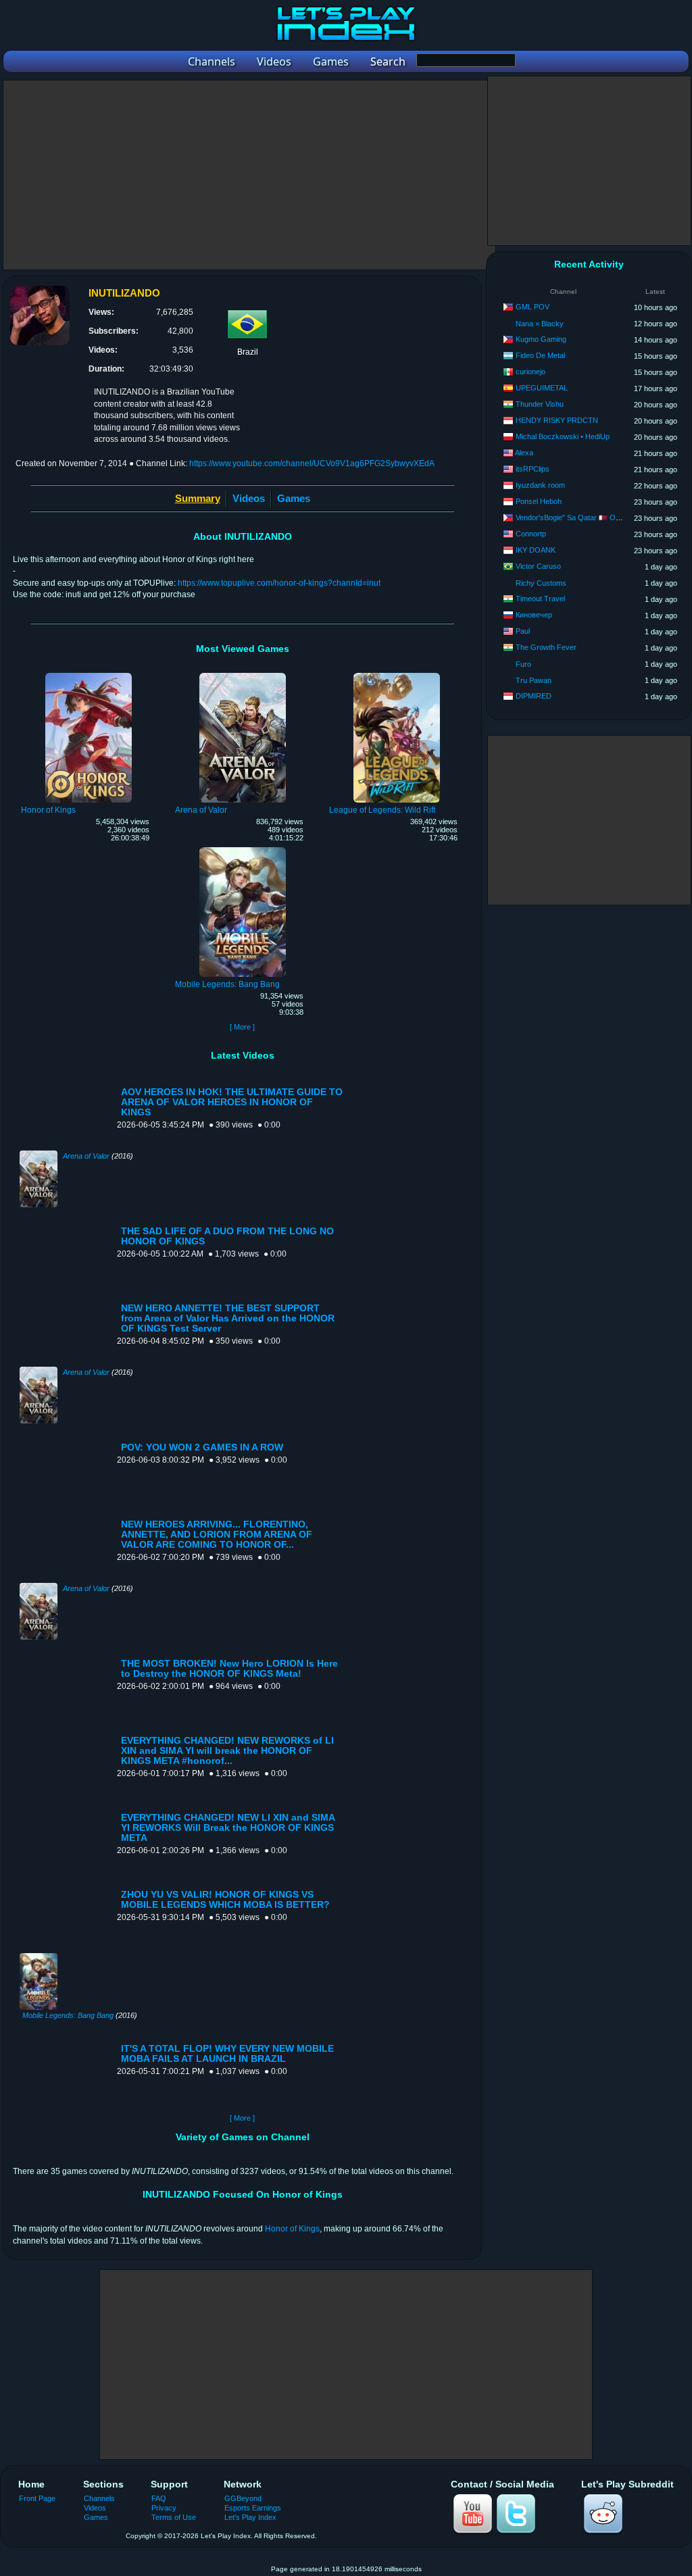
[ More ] (242, 1027)
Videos (249, 498)
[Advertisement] (249, 175)
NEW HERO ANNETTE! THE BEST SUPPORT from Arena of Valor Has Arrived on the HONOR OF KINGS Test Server (228, 1318)
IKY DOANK (536, 550)
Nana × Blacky (540, 324)
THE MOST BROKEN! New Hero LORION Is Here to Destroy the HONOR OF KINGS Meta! (229, 1669)
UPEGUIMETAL (542, 388)
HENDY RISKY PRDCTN (557, 420)
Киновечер (534, 615)
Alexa (524, 453)
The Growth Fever (546, 647)
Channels (99, 2498)
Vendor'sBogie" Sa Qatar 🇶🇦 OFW (571, 517)
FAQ (159, 2498)
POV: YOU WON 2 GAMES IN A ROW (202, 1447)
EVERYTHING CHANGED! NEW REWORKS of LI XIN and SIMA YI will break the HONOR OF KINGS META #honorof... (227, 1751)
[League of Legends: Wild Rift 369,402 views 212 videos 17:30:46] (397, 675)
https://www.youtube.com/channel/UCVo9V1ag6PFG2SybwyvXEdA (312, 463)
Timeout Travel (540, 599)
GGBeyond (243, 2498)
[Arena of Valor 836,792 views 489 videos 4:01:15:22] (243, 675)
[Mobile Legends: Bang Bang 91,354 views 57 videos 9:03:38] (243, 849)
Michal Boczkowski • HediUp (563, 436)
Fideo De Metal (540, 355)
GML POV (533, 307)
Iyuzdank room (540, 485)
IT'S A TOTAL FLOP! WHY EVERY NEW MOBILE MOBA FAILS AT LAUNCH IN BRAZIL (227, 2054)
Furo (523, 664)
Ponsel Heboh (539, 501)
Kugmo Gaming (541, 339)
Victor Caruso (538, 566)
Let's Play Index (250, 2517)
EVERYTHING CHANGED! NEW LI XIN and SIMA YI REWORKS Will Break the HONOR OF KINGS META (228, 1828)
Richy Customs (541, 583)
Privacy (164, 2508)
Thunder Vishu (540, 404)
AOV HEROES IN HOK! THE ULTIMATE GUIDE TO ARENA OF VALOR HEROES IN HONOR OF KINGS (232, 1102)
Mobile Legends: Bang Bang (68, 2015)
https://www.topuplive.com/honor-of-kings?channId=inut (279, 583)
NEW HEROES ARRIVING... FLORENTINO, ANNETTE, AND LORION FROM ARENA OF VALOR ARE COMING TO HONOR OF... (217, 1535)
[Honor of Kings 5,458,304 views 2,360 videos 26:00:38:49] (89, 675)
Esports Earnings (253, 2508)
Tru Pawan (534, 680)
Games (294, 498)
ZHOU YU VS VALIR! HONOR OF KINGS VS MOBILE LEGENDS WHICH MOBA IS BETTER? (225, 1900)
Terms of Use (174, 2517)
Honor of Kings (292, 2229)
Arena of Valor (86, 1156)
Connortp (531, 534)
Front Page (37, 2498)
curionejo (530, 372)
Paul (523, 631)
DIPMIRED (534, 696)
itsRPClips (533, 469)
